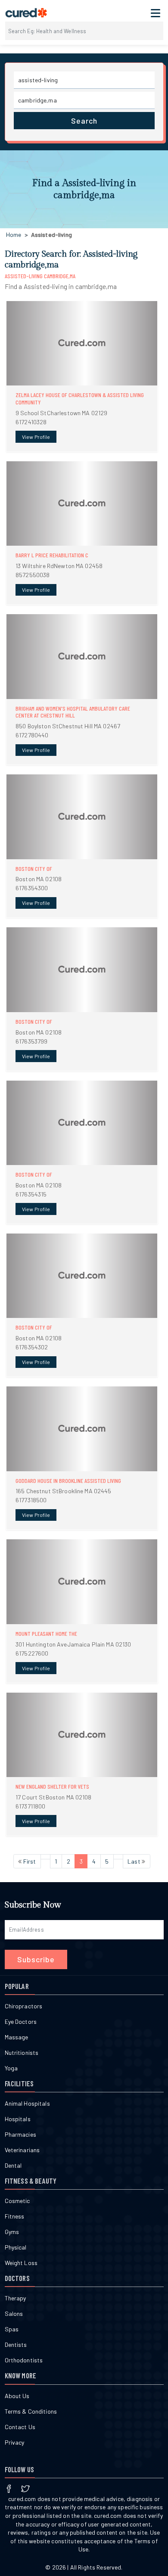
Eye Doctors (21, 2021)
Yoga (11, 2068)
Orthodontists (24, 2360)
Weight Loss (21, 2263)
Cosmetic (17, 2201)
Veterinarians (22, 2150)
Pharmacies (20, 2134)
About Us (17, 2396)
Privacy (15, 2442)
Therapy (16, 2298)
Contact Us (20, 2427)
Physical (16, 2247)
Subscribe (36, 1959)
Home (14, 235)
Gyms (12, 2232)
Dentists (16, 2345)
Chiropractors (24, 2006)
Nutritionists (22, 2052)
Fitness (15, 2216)
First (29, 1861)
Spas (12, 2329)
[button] (82, 376)
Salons (14, 2313)
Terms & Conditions (31, 2411)
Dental (13, 2165)
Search (84, 121)
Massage (17, 2037)
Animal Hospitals (27, 2103)
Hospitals (18, 2119)
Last (135, 1861)
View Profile (36, 437)
